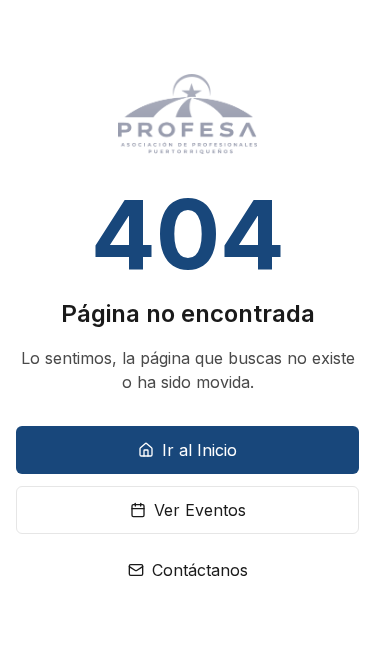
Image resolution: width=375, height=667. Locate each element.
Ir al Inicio (199, 450)
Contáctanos (200, 570)
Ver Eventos (200, 510)
